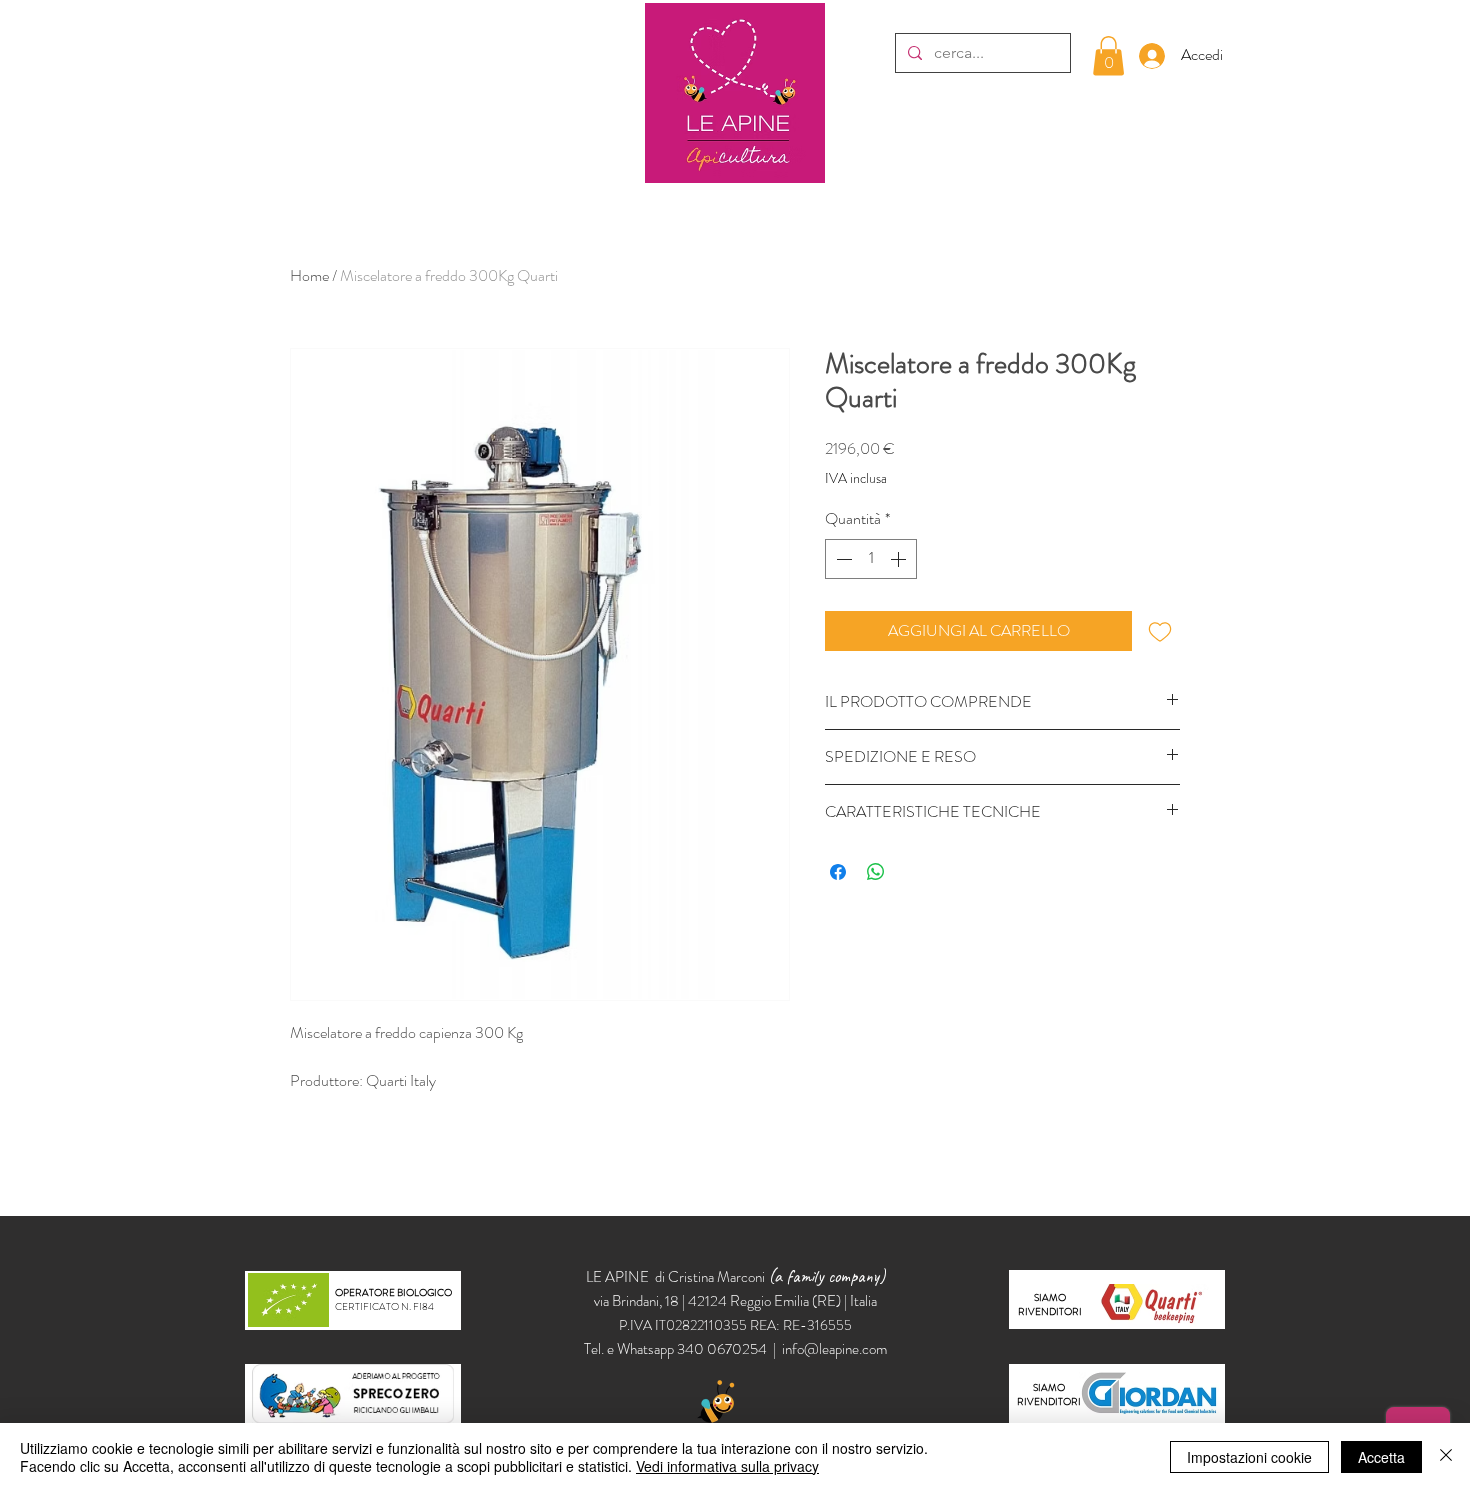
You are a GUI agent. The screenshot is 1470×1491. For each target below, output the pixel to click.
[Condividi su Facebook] (838, 872)
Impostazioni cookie (1249, 1457)
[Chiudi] (1446, 1457)
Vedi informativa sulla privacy (727, 1466)
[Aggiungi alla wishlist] (1160, 631)
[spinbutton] (871, 559)
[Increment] (900, 559)
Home (309, 275)
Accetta (1381, 1457)
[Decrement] (842, 559)
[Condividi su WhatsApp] (876, 872)
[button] (1108, 55)
